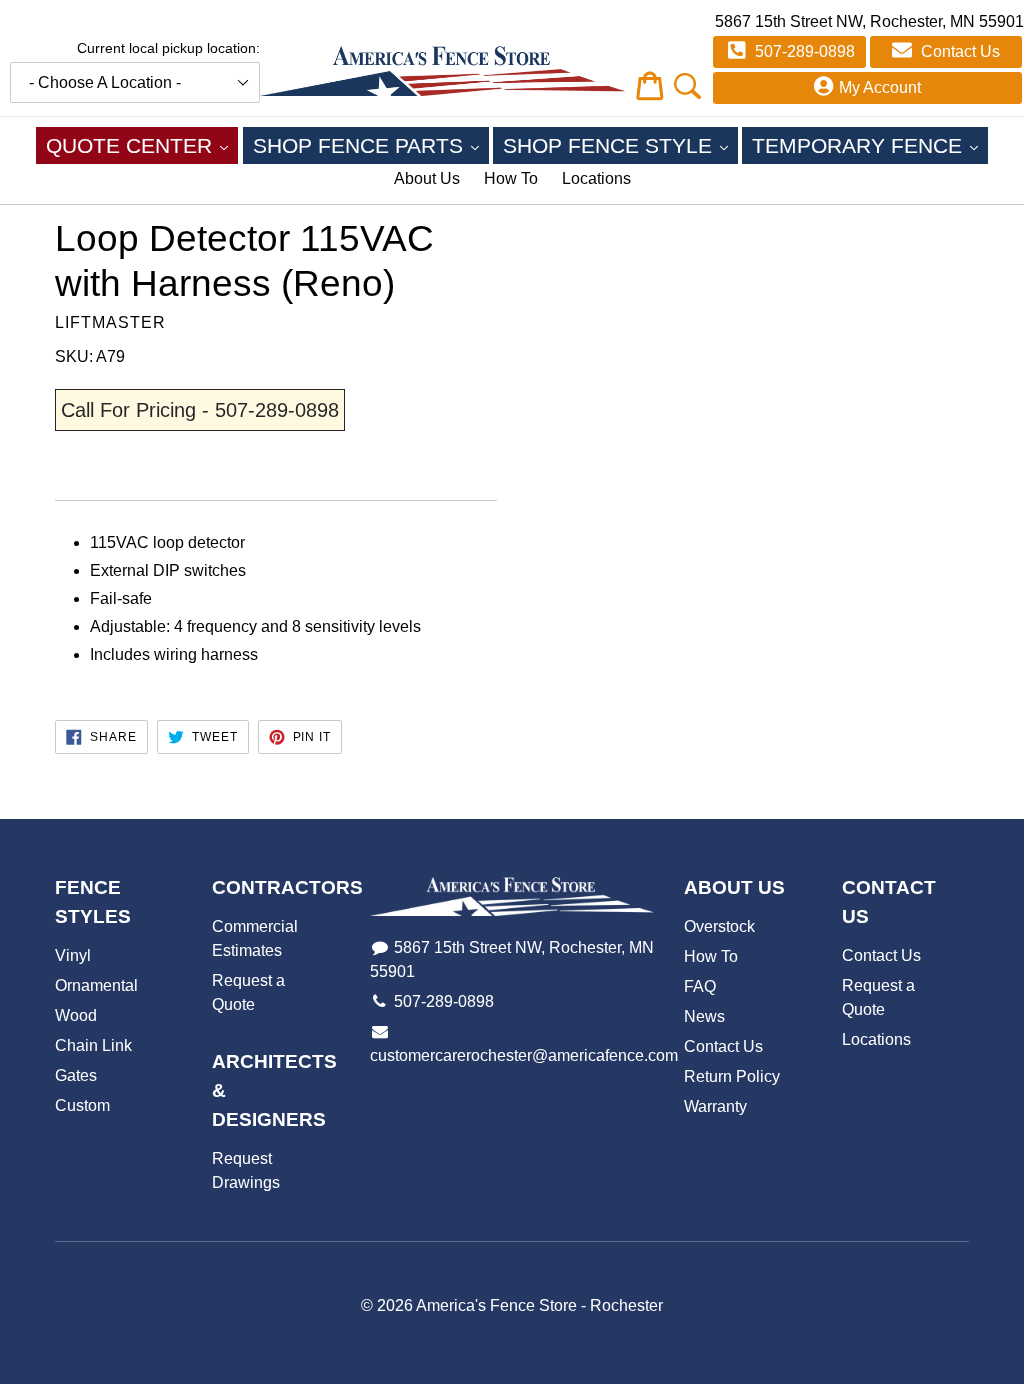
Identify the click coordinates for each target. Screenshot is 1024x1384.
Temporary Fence (870, 145)
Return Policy (732, 1076)
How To (511, 178)
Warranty (715, 1106)
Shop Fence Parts (371, 145)
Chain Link (93, 1045)
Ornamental (96, 985)
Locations (596, 178)
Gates (76, 1075)
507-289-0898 (803, 51)
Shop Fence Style (620, 145)
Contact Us (958, 51)
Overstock (719, 926)
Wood (76, 1015)
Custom (82, 1105)
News (704, 1016)
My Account (880, 87)
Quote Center (142, 145)
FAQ (700, 986)
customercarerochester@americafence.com (524, 1055)
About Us (427, 178)
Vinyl (73, 955)
